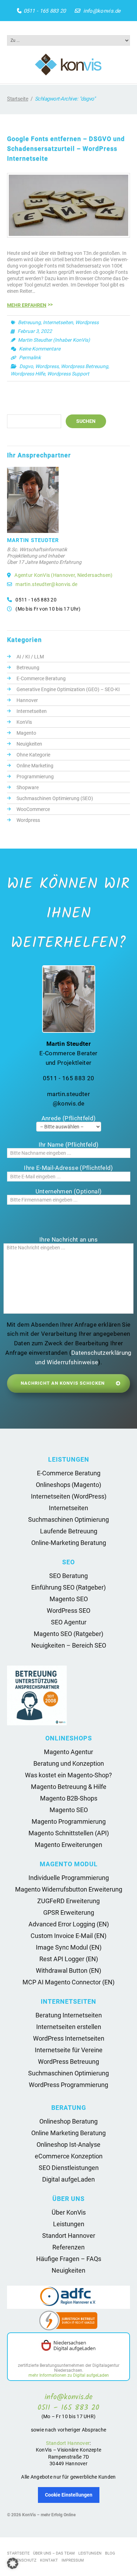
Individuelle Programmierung (69, 1878)
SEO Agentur (69, 1622)
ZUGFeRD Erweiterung (68, 1901)
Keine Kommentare (40, 349)
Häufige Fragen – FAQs (69, 2259)
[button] (13, 2563)
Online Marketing (35, 766)
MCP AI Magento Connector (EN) (68, 1982)
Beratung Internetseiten (69, 2015)
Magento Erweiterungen (68, 1845)
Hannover (27, 700)
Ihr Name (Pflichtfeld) (68, 1145)
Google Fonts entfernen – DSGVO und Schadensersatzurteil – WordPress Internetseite (66, 149)
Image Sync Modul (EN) (69, 1947)
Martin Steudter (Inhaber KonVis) (54, 340)
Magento (26, 733)
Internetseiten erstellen (69, 2027)
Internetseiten (58, 322)
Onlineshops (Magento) (68, 1485)
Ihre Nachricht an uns (68, 1239)
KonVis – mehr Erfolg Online (49, 2515)
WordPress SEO (68, 1611)
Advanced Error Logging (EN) (69, 1924)
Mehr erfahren (27, 305)
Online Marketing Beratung (68, 2133)
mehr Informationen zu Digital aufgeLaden (69, 2375)
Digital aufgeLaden (68, 2179)
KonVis (24, 722)
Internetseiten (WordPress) (69, 1496)
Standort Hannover (69, 2236)
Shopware (28, 787)
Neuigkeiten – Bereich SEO (69, 1645)
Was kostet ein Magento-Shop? (68, 1775)
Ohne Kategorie (33, 755)
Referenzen (68, 2247)
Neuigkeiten (29, 744)
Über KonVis (69, 2212)
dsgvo (26, 366)
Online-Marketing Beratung (69, 1543)
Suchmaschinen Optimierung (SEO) (55, 798)
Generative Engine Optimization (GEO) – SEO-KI (68, 689)
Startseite (18, 99)
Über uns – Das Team (54, 2553)
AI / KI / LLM (30, 657)
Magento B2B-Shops (69, 1798)
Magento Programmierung (69, 1821)
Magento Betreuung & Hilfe (69, 1787)
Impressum (73, 2560)
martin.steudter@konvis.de (46, 584)
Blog (110, 2553)
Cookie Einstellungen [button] (69, 2495)
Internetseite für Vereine (69, 2050)
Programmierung (35, 777)
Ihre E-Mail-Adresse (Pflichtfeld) (68, 1168)
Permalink (30, 358)
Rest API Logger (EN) (69, 1959)
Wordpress (87, 322)
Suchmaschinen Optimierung (68, 1519)
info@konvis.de (102, 11)
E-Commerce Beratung (41, 678)
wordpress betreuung (84, 366)
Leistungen (69, 2224)
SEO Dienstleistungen (69, 2168)
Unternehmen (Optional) (68, 1191)
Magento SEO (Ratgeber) (68, 1634)
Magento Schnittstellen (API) (69, 1833)
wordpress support (68, 374)
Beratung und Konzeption (69, 1763)
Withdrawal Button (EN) (68, 1970)
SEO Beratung (68, 1576)
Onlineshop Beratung (68, 2121)
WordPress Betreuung (68, 2062)
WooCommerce (33, 809)
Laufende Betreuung (69, 1531)
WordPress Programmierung (68, 2085)
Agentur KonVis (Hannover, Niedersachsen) (63, 575)
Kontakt (49, 2560)
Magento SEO (69, 1599)
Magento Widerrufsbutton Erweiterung (69, 1889)
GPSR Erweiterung (69, 1912)
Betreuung (29, 322)
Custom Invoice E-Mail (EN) (68, 1936)
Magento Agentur (68, 1752)
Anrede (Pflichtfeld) (69, 1118)
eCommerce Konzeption (69, 2156)
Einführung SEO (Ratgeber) (68, 1587)
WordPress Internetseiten (69, 2038)
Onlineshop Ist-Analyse (68, 2144)
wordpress (47, 366)
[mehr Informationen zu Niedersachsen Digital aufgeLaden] (68, 2346)
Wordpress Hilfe (28, 374)
